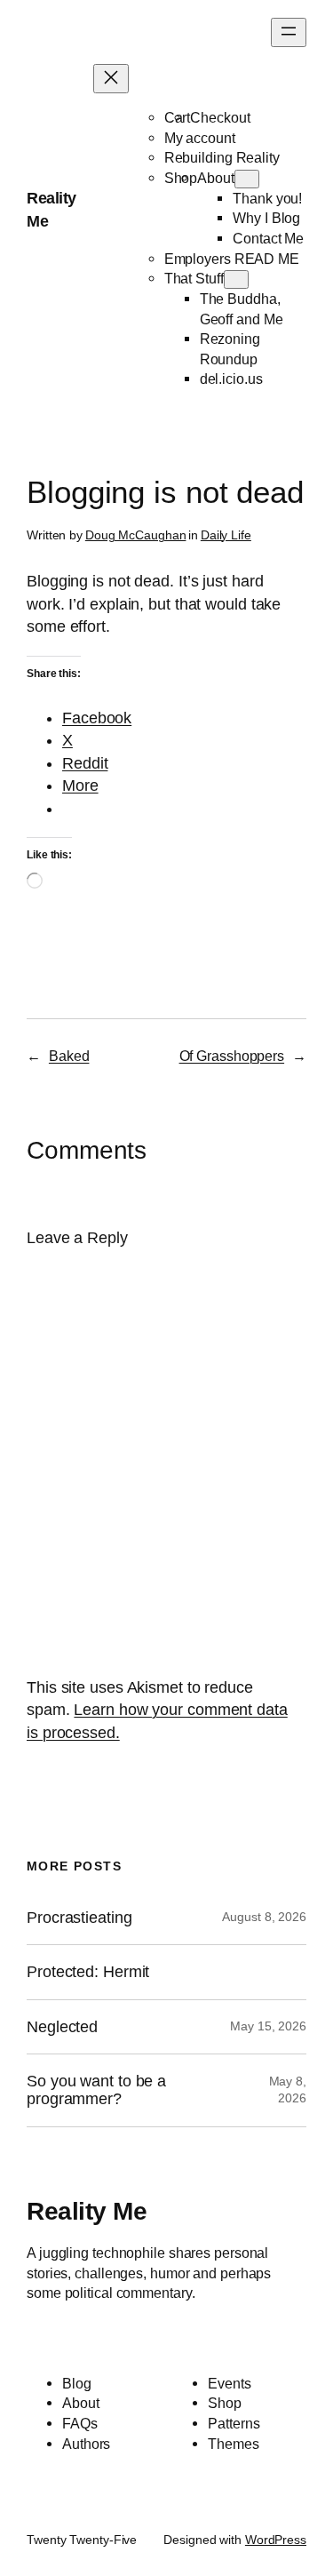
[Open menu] (289, 32)
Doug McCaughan (136, 535)
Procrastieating (79, 1918)
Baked (69, 1056)
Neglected (62, 2027)
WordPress (276, 2540)
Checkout (220, 117)
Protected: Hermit (88, 1972)
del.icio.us (231, 379)
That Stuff (194, 278)
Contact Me (268, 238)
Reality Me (87, 2211)
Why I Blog (266, 218)
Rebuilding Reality (222, 157)
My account (200, 138)
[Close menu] (111, 79)
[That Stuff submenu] (236, 279)
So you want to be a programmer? (96, 2090)
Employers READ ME (232, 259)
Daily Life (226, 535)
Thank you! (267, 198)
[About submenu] (247, 179)
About (216, 178)
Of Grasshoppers (232, 1056)
